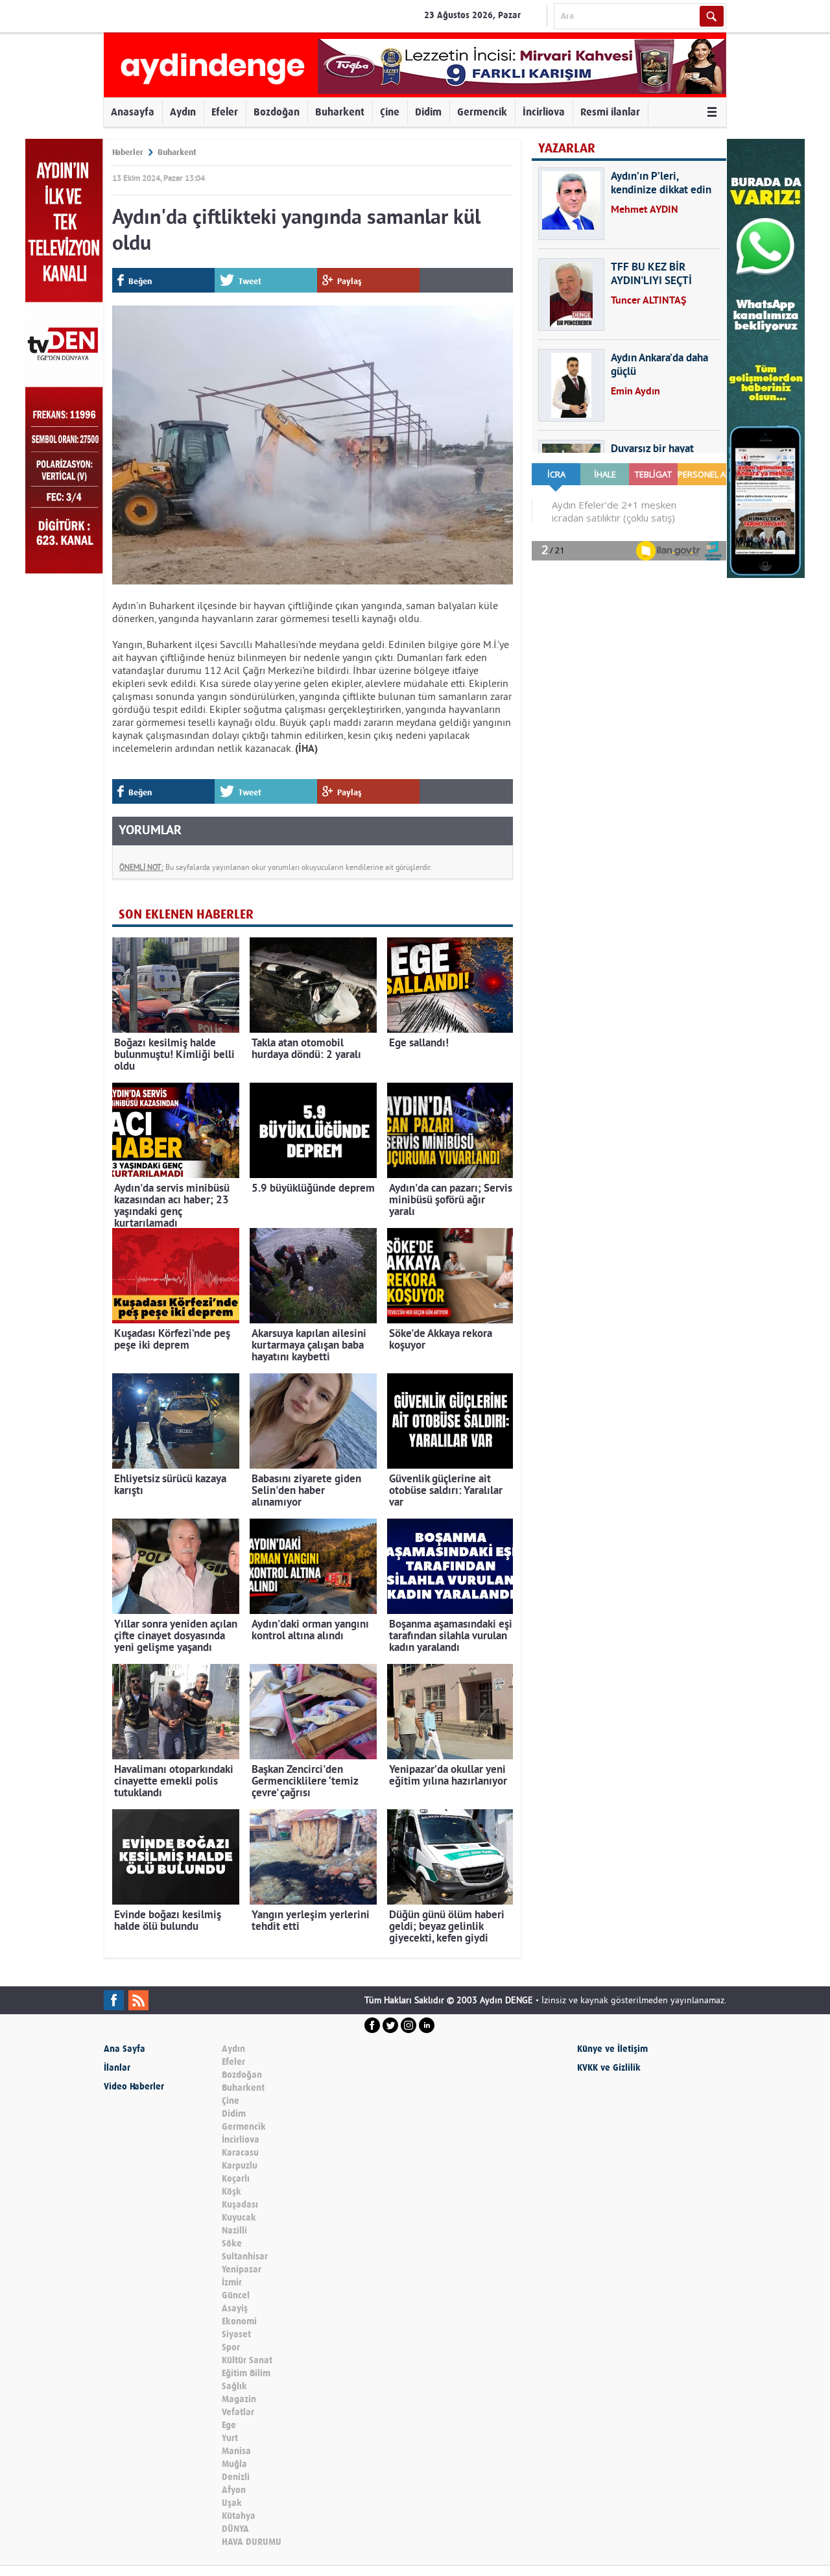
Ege (229, 2425)
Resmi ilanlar (610, 112)
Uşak (232, 2503)
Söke (232, 2244)
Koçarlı (236, 2179)
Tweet (250, 281)
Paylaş (350, 281)
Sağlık (234, 2386)
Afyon (234, 2490)
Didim (428, 112)
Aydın (183, 112)
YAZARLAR (567, 148)
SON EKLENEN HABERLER (186, 914)
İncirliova (544, 112)
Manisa (236, 2451)
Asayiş (235, 2308)
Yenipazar (242, 2269)
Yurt (230, 2438)
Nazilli (234, 2231)
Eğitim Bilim (246, 2373)
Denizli (236, 2477)
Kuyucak (239, 2218)
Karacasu (240, 2153)
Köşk (231, 2192)
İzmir (232, 2282)
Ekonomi (239, 2321)
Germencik (482, 112)
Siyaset (236, 2334)
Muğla (234, 2464)
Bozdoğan (277, 112)
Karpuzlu (240, 2166)
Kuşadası (240, 2205)
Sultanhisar (245, 2257)
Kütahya (239, 2516)
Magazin (239, 2399)
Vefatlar (238, 2412)
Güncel (236, 2295)
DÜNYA (235, 2529)
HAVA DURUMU (252, 2542)
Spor (231, 2347)
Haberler (128, 152)
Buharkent (340, 112)
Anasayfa (133, 112)
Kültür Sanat (247, 2360)
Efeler (225, 112)
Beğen (140, 281)
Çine (390, 112)
